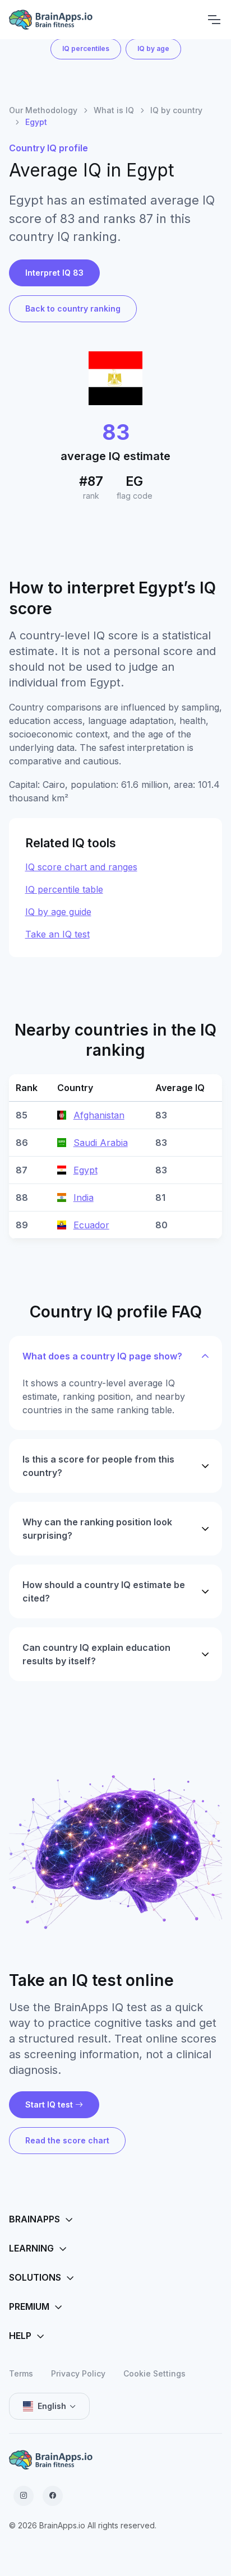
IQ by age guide (58, 912)
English (52, 2406)
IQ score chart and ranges (81, 867)
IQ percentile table (64, 889)
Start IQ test (49, 2104)
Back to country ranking (73, 308)
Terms (21, 2373)
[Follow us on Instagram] (24, 2496)
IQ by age (153, 48)
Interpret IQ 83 (54, 273)
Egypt (86, 1170)
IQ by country (176, 110)
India (84, 1198)
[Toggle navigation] (214, 20)
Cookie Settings (154, 2373)
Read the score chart (67, 2140)
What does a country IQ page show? (102, 1356)
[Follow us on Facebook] (53, 2496)
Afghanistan (99, 1115)
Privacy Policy (78, 2373)
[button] (115, 2220)
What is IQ (114, 110)
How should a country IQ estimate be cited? (104, 1591)
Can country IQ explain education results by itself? (96, 1654)
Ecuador (91, 1225)
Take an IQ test (57, 934)
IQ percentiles (86, 48)
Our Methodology (43, 110)
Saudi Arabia (101, 1143)
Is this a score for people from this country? (98, 1466)
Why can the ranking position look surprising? (97, 1529)
